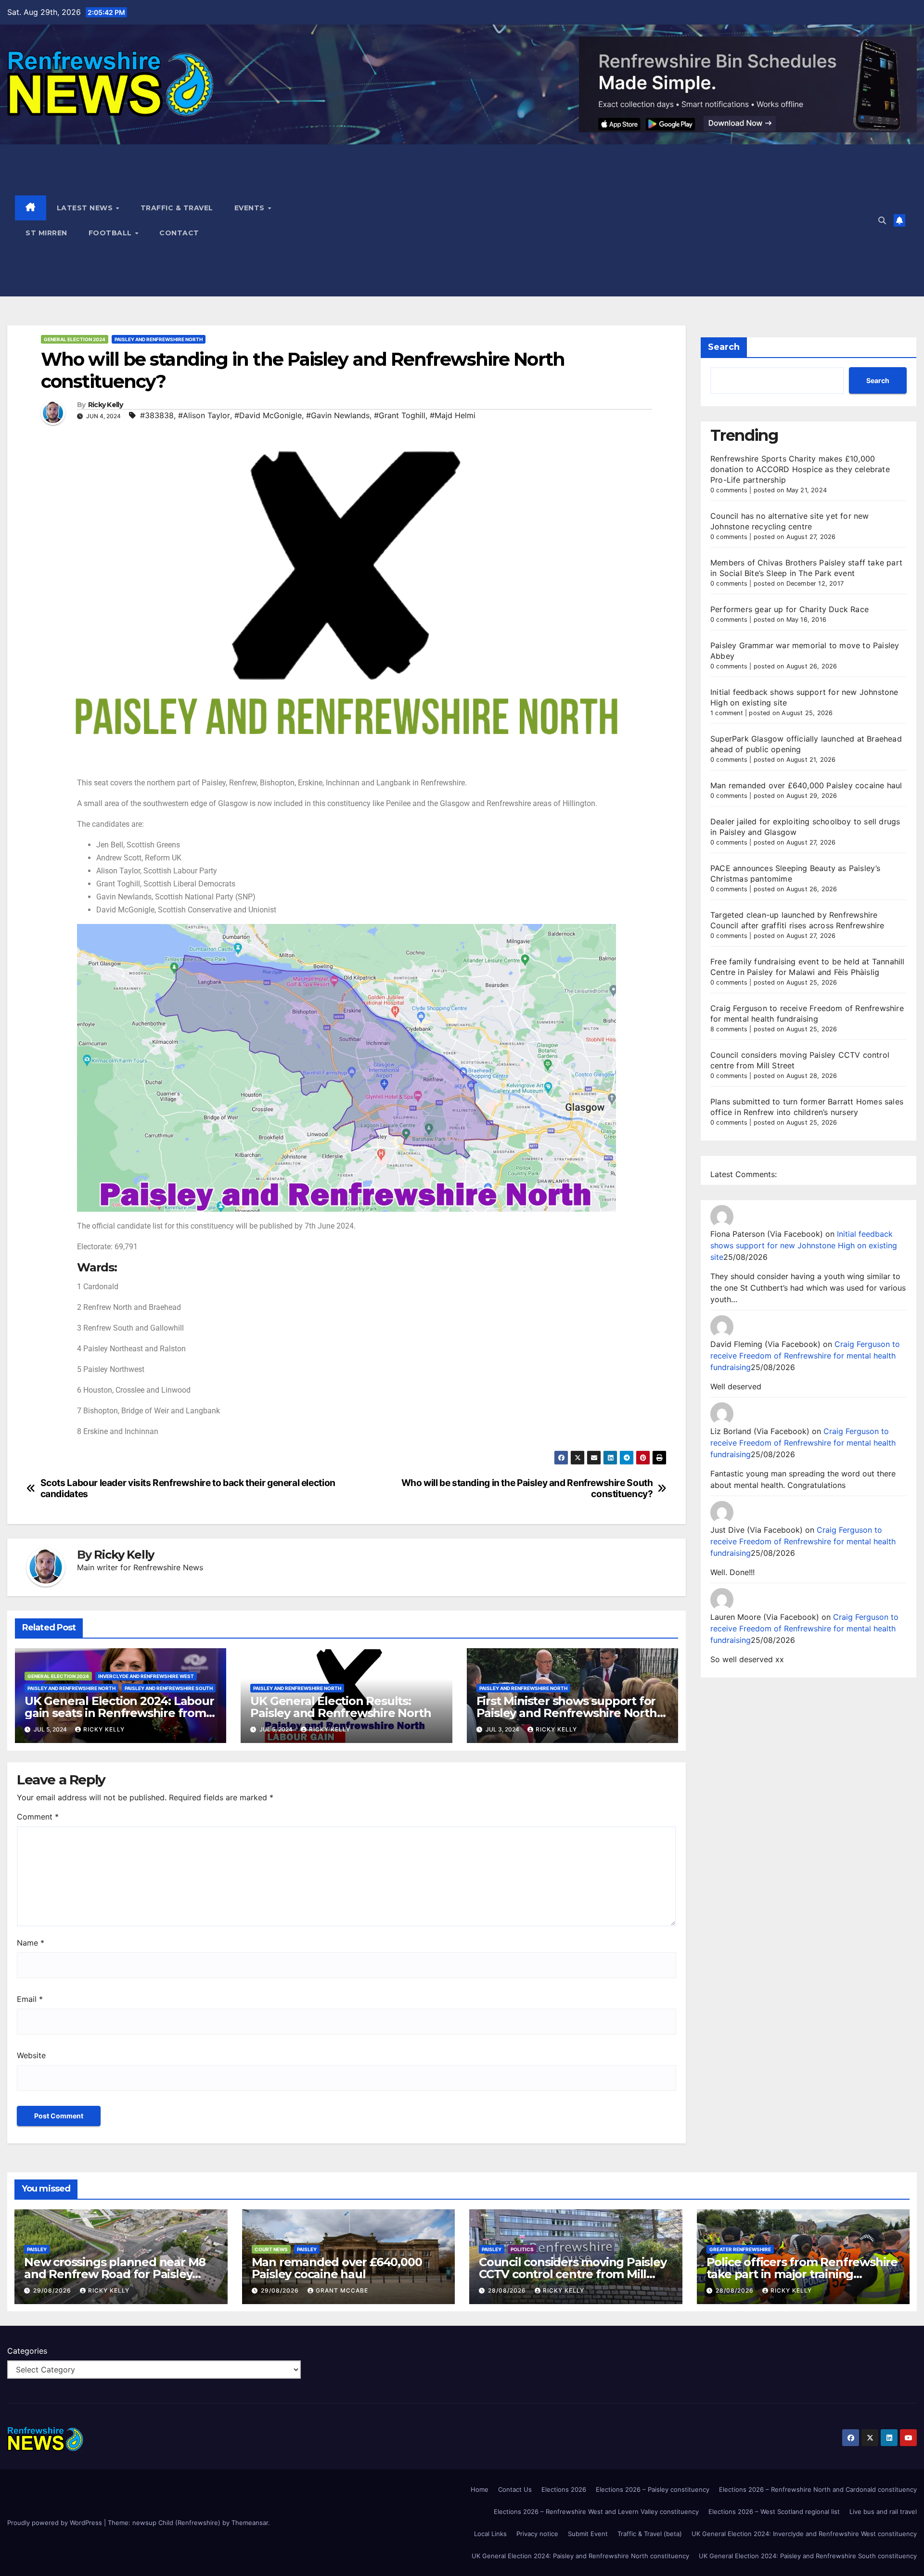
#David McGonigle (268, 415)
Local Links (490, 2534)
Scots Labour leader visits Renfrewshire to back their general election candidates (188, 1488)
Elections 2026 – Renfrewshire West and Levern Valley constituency (596, 2512)
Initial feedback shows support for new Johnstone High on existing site (804, 1245)
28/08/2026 (508, 2290)
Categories (27, 2351)
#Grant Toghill (400, 415)
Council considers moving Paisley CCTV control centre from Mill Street (573, 2274)
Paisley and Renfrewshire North (159, 339)
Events (251, 208)
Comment (38, 1817)
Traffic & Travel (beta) (650, 2534)
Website (31, 2055)
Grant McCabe (342, 2290)
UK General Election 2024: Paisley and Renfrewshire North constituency (580, 2556)
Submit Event (588, 2534)
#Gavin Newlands (338, 415)
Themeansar (250, 2523)
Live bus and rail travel (883, 2512)
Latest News (86, 208)
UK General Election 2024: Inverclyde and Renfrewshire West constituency (804, 2534)
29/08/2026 (53, 2290)
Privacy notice (537, 2534)
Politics (522, 2249)
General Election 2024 (75, 339)
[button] (882, 220)
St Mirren (46, 233)
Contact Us (515, 2489)
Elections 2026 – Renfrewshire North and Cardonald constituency (818, 2489)
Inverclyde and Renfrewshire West (146, 1676)
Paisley (37, 2249)
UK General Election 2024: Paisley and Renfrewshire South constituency (808, 2556)
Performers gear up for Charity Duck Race (789, 609)
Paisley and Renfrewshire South (169, 1688)
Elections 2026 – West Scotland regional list (774, 2512)
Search (724, 347)
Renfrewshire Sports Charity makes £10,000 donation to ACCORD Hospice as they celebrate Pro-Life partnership (800, 469)
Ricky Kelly (105, 405)
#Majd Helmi (453, 415)
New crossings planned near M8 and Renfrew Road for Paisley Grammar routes (115, 2274)
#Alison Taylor (204, 415)
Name (31, 1943)
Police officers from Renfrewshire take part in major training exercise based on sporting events (803, 2274)
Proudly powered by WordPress (56, 2523)
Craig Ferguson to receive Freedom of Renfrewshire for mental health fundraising (805, 1356)
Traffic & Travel (177, 208)
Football (111, 233)
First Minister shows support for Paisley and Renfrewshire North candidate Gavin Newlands (567, 1713)
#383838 (157, 415)
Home (480, 2489)
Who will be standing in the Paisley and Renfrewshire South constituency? (527, 1488)
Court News (271, 2249)
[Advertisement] (588, 220)
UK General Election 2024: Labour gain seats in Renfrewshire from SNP (119, 1713)
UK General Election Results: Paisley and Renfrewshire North (340, 1707)
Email (30, 1999)
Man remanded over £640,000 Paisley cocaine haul (806, 785)
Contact (179, 233)
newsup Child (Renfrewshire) (176, 2523)
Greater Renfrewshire (740, 2249)
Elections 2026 (564, 2489)
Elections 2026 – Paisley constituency (653, 2489)
